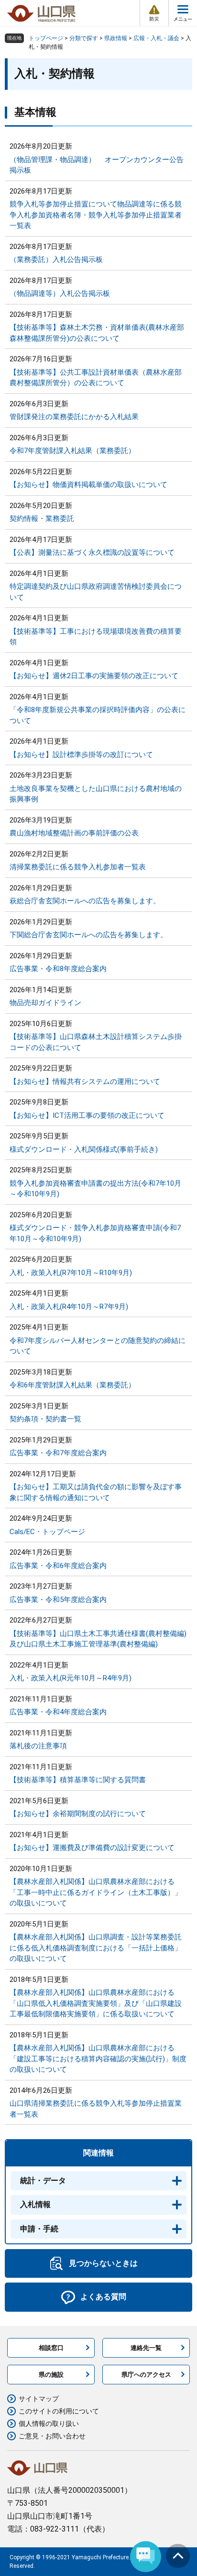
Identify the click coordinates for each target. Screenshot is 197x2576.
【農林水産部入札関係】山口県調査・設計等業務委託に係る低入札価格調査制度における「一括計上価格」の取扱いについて (96, 1948)
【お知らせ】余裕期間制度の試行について (78, 1814)
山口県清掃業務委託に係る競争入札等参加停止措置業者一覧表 (96, 2109)
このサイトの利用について (59, 2411)
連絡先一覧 (146, 2348)
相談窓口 (51, 2348)
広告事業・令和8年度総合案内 (58, 969)
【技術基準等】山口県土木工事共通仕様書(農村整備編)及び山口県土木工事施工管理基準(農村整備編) (98, 1639)
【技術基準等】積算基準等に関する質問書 (78, 1780)
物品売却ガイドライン (45, 1003)
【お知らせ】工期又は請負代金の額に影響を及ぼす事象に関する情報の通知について (96, 1492)
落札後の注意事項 (38, 1746)
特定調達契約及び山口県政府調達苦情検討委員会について (96, 592)
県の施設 (51, 2375)
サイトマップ (39, 2399)
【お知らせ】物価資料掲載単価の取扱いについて (88, 485)
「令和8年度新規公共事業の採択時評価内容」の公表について (98, 715)
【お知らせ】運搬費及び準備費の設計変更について (92, 1848)
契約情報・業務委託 (42, 519)
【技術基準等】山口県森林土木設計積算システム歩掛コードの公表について (96, 1042)
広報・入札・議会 (156, 38)
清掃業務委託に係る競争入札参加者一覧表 (78, 867)
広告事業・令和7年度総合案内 (58, 1453)
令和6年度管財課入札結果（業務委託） (72, 1385)
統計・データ (43, 2181)
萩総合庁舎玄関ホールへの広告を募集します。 (85, 901)
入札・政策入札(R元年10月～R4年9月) (71, 1678)
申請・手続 (39, 2229)
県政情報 (116, 38)
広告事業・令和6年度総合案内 (58, 1566)
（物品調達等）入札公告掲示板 (60, 293)
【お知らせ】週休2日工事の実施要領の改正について (94, 676)
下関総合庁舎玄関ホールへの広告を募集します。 (88, 935)
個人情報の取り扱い (49, 2424)
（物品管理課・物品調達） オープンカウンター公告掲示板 (97, 165)
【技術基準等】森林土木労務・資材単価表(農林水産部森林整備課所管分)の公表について (97, 333)
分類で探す (84, 38)
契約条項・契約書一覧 (45, 1419)
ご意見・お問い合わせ (52, 2436)
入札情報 (35, 2204)
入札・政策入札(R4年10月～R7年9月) (69, 1307)
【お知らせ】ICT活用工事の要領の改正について (87, 1115)
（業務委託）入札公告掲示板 (56, 260)
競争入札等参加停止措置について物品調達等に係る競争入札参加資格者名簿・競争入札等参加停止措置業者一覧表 (96, 215)
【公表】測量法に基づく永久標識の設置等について (92, 552)
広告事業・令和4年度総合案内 (58, 1712)
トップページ (46, 38)
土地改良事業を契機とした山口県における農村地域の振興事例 (96, 794)
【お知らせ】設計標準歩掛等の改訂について (81, 755)
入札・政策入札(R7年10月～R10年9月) (71, 1273)
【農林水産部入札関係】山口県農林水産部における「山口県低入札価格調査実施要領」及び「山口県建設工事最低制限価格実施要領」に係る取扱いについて (96, 2003)
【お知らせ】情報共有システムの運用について (85, 1082)
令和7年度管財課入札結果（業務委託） (72, 451)
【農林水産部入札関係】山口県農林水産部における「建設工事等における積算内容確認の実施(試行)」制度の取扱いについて (98, 2059)
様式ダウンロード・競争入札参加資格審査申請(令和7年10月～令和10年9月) (95, 1233)
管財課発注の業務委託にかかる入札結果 (74, 417)
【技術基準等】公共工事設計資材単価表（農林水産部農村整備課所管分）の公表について (96, 378)
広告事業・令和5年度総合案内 (58, 1600)
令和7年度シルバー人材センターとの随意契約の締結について (98, 1346)
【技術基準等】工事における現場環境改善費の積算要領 (96, 637)
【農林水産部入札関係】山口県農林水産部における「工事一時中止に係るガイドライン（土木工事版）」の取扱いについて (96, 1892)
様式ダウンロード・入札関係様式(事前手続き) (84, 1149)
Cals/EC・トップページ (47, 1532)
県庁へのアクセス (146, 2375)
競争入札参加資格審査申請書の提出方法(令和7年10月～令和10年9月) (95, 1189)
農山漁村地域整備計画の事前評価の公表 (74, 833)
